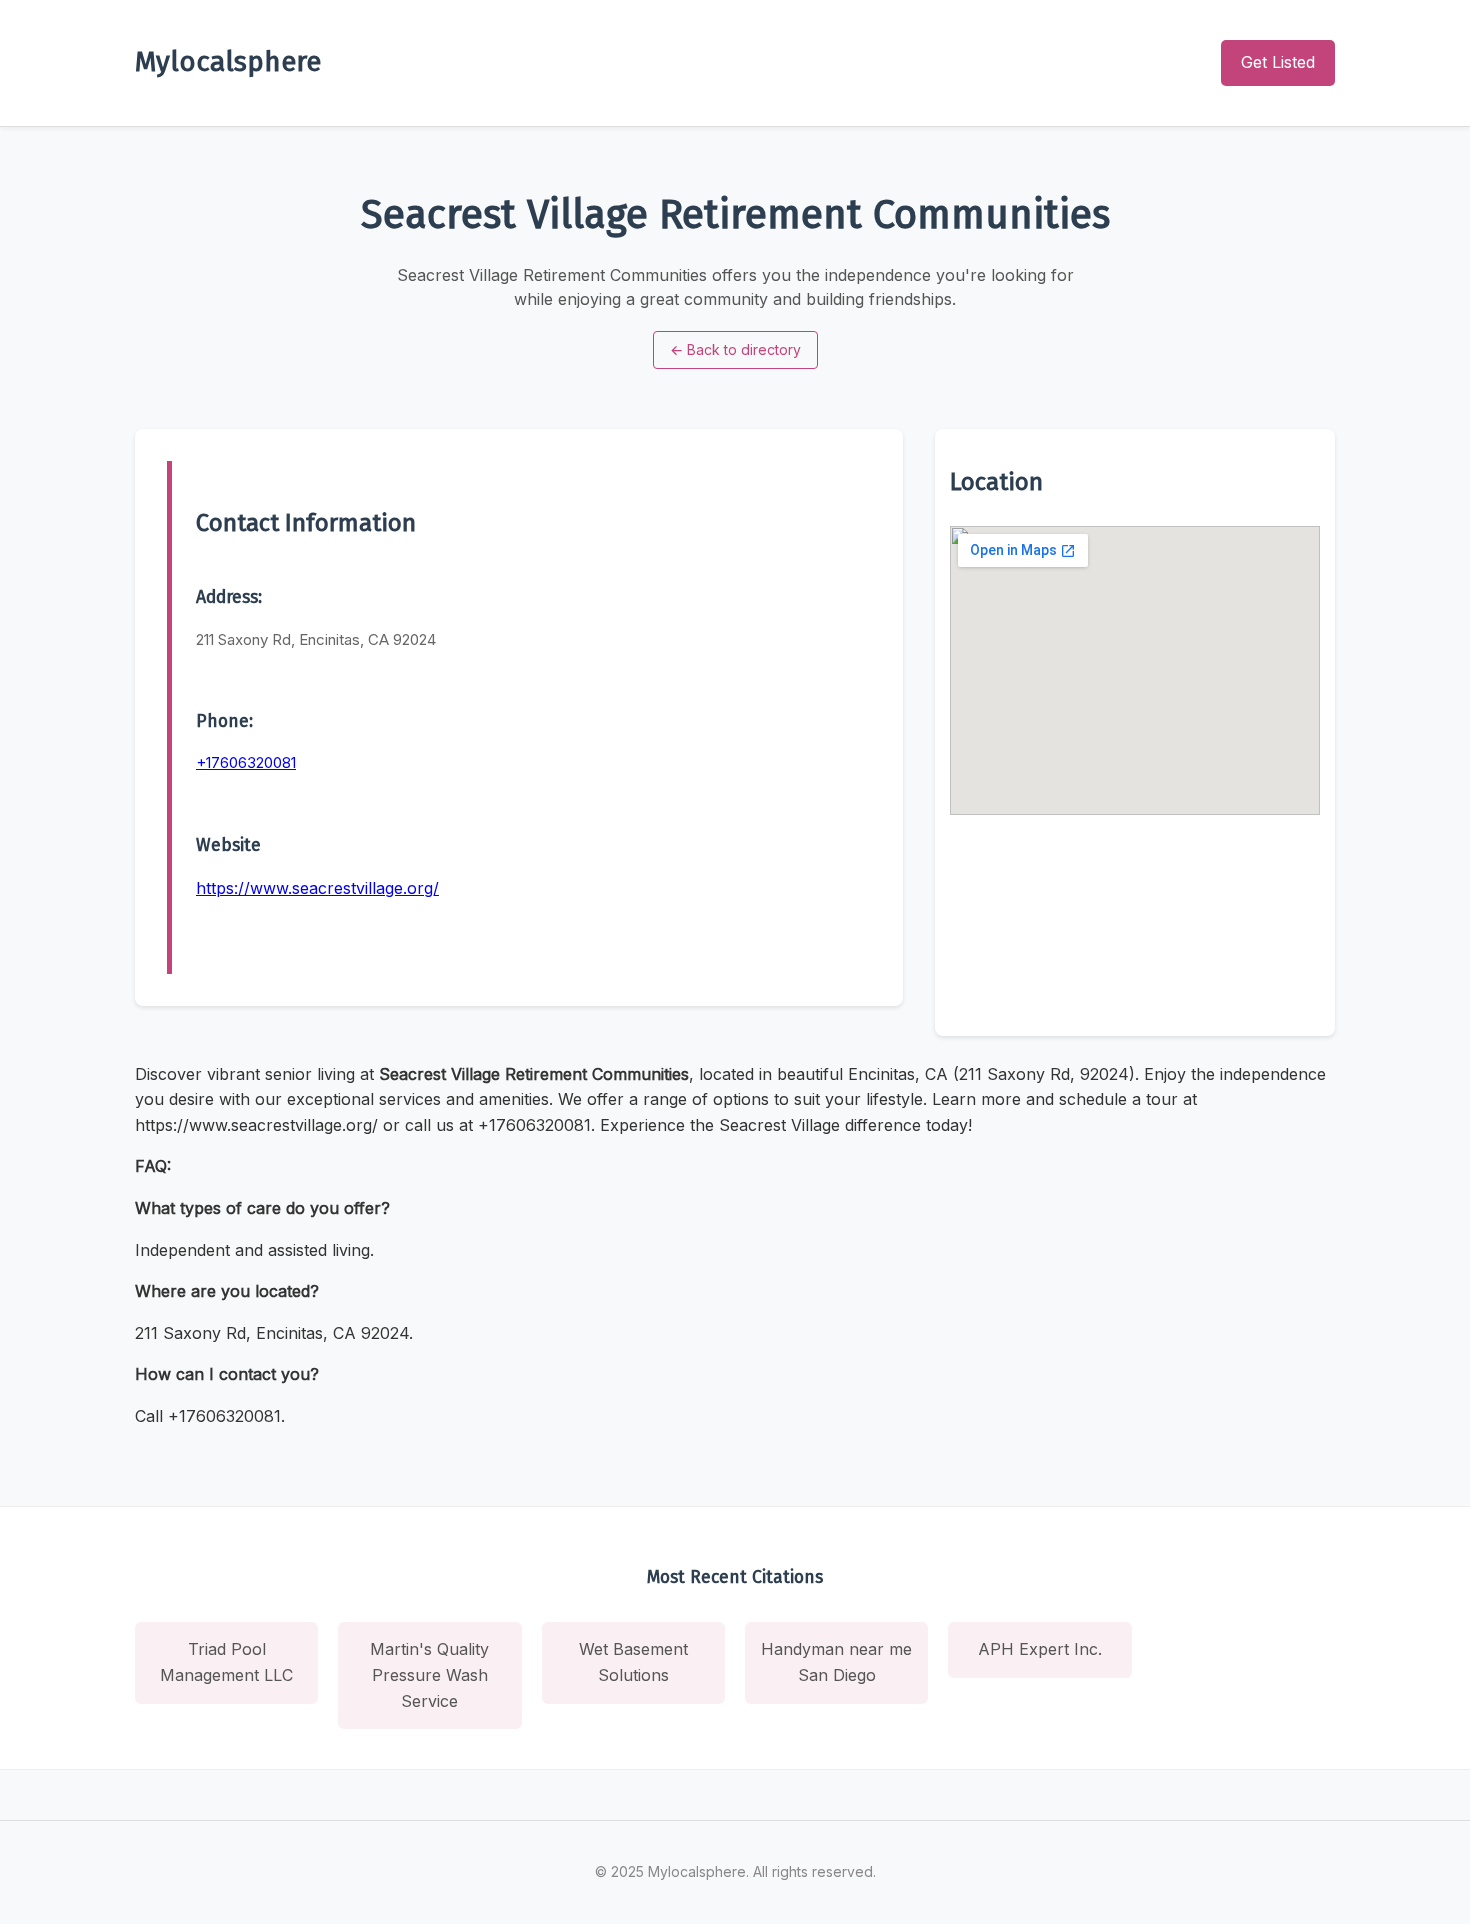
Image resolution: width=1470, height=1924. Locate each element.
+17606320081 (246, 762)
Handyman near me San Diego (836, 1662)
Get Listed (1278, 62)
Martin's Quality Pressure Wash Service (429, 1674)
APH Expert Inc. (1040, 1649)
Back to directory (735, 349)
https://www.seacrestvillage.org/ (317, 888)
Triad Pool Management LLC (226, 1662)
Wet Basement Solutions (633, 1662)
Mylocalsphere (228, 61)
